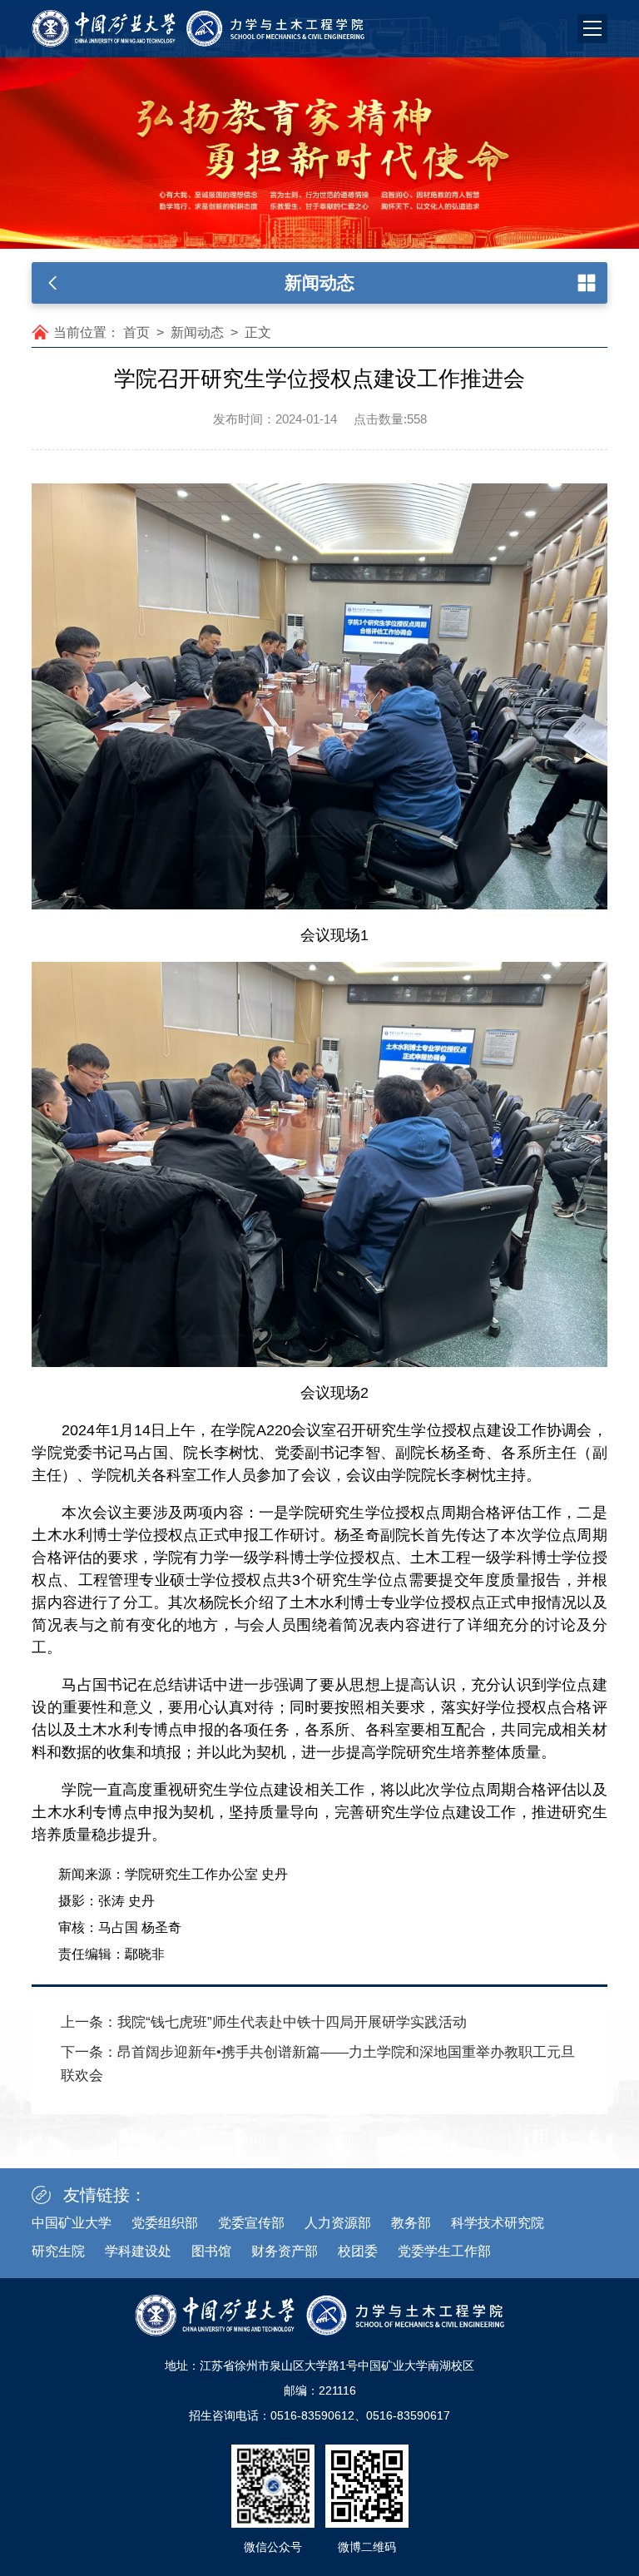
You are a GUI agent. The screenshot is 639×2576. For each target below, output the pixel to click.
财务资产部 (285, 2251)
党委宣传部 (251, 2223)
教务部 (411, 2223)
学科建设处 (138, 2251)
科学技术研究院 (498, 2223)
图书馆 (211, 2251)
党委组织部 (165, 2223)
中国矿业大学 (72, 2223)
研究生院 (58, 2251)
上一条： (264, 2022)
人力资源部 (338, 2223)
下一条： (318, 2064)
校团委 (358, 2251)
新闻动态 (197, 332)
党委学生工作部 (444, 2251)
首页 (136, 332)
